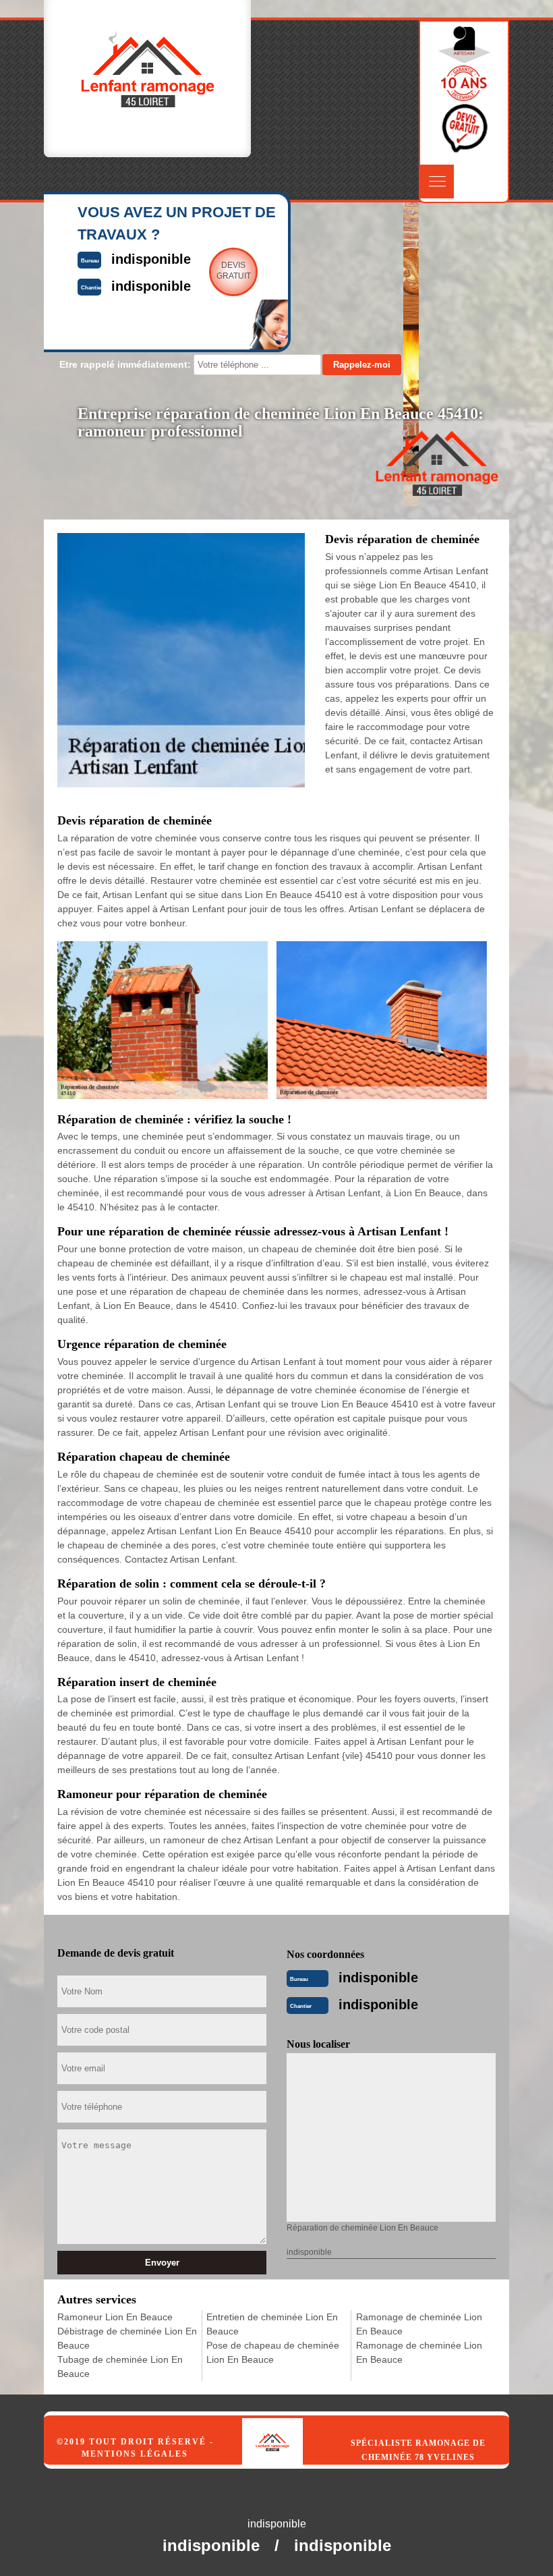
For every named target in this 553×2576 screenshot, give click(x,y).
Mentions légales (135, 2454)
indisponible (378, 1978)
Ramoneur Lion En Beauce (115, 2317)
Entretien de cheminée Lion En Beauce (272, 2324)
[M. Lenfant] (287, 2428)
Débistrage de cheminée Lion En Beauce (127, 2338)
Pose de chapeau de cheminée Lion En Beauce (273, 2352)
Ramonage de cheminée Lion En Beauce (419, 2324)
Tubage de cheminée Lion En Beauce (120, 2367)
